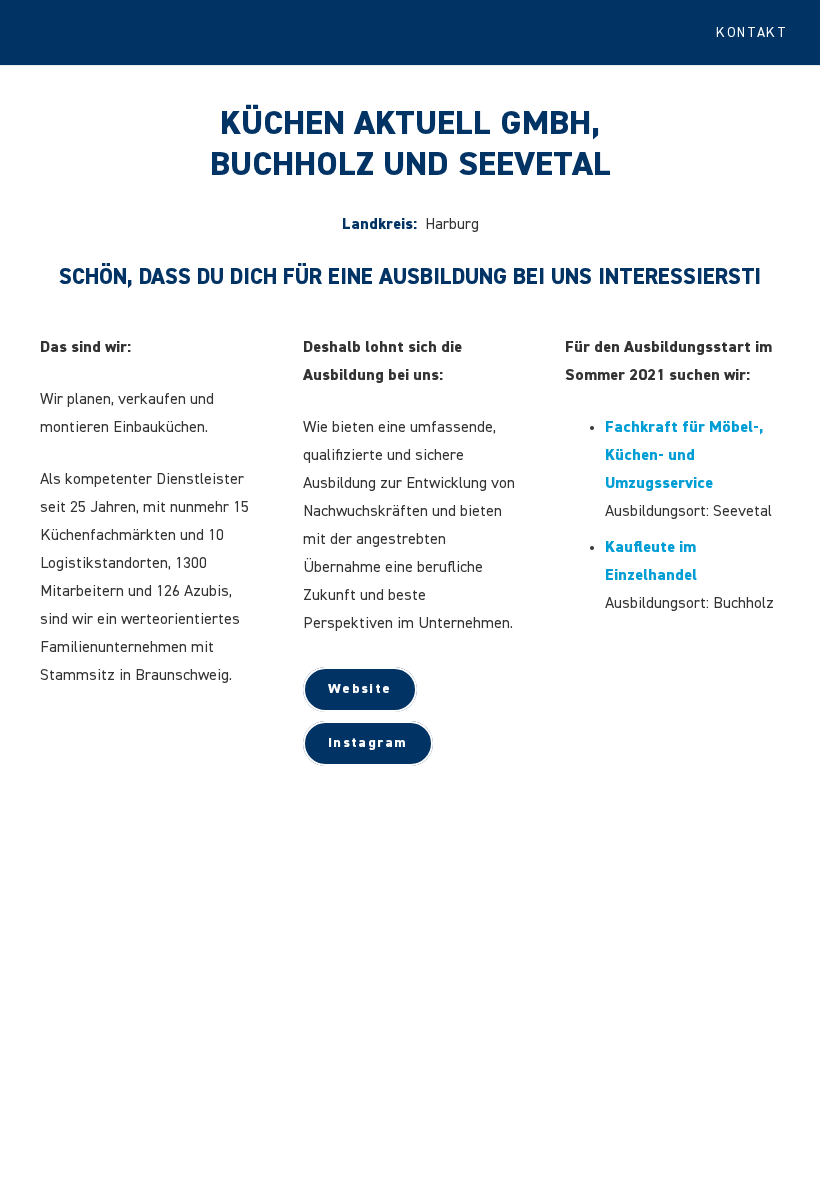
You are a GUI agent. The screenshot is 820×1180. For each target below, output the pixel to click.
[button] (760, 33)
